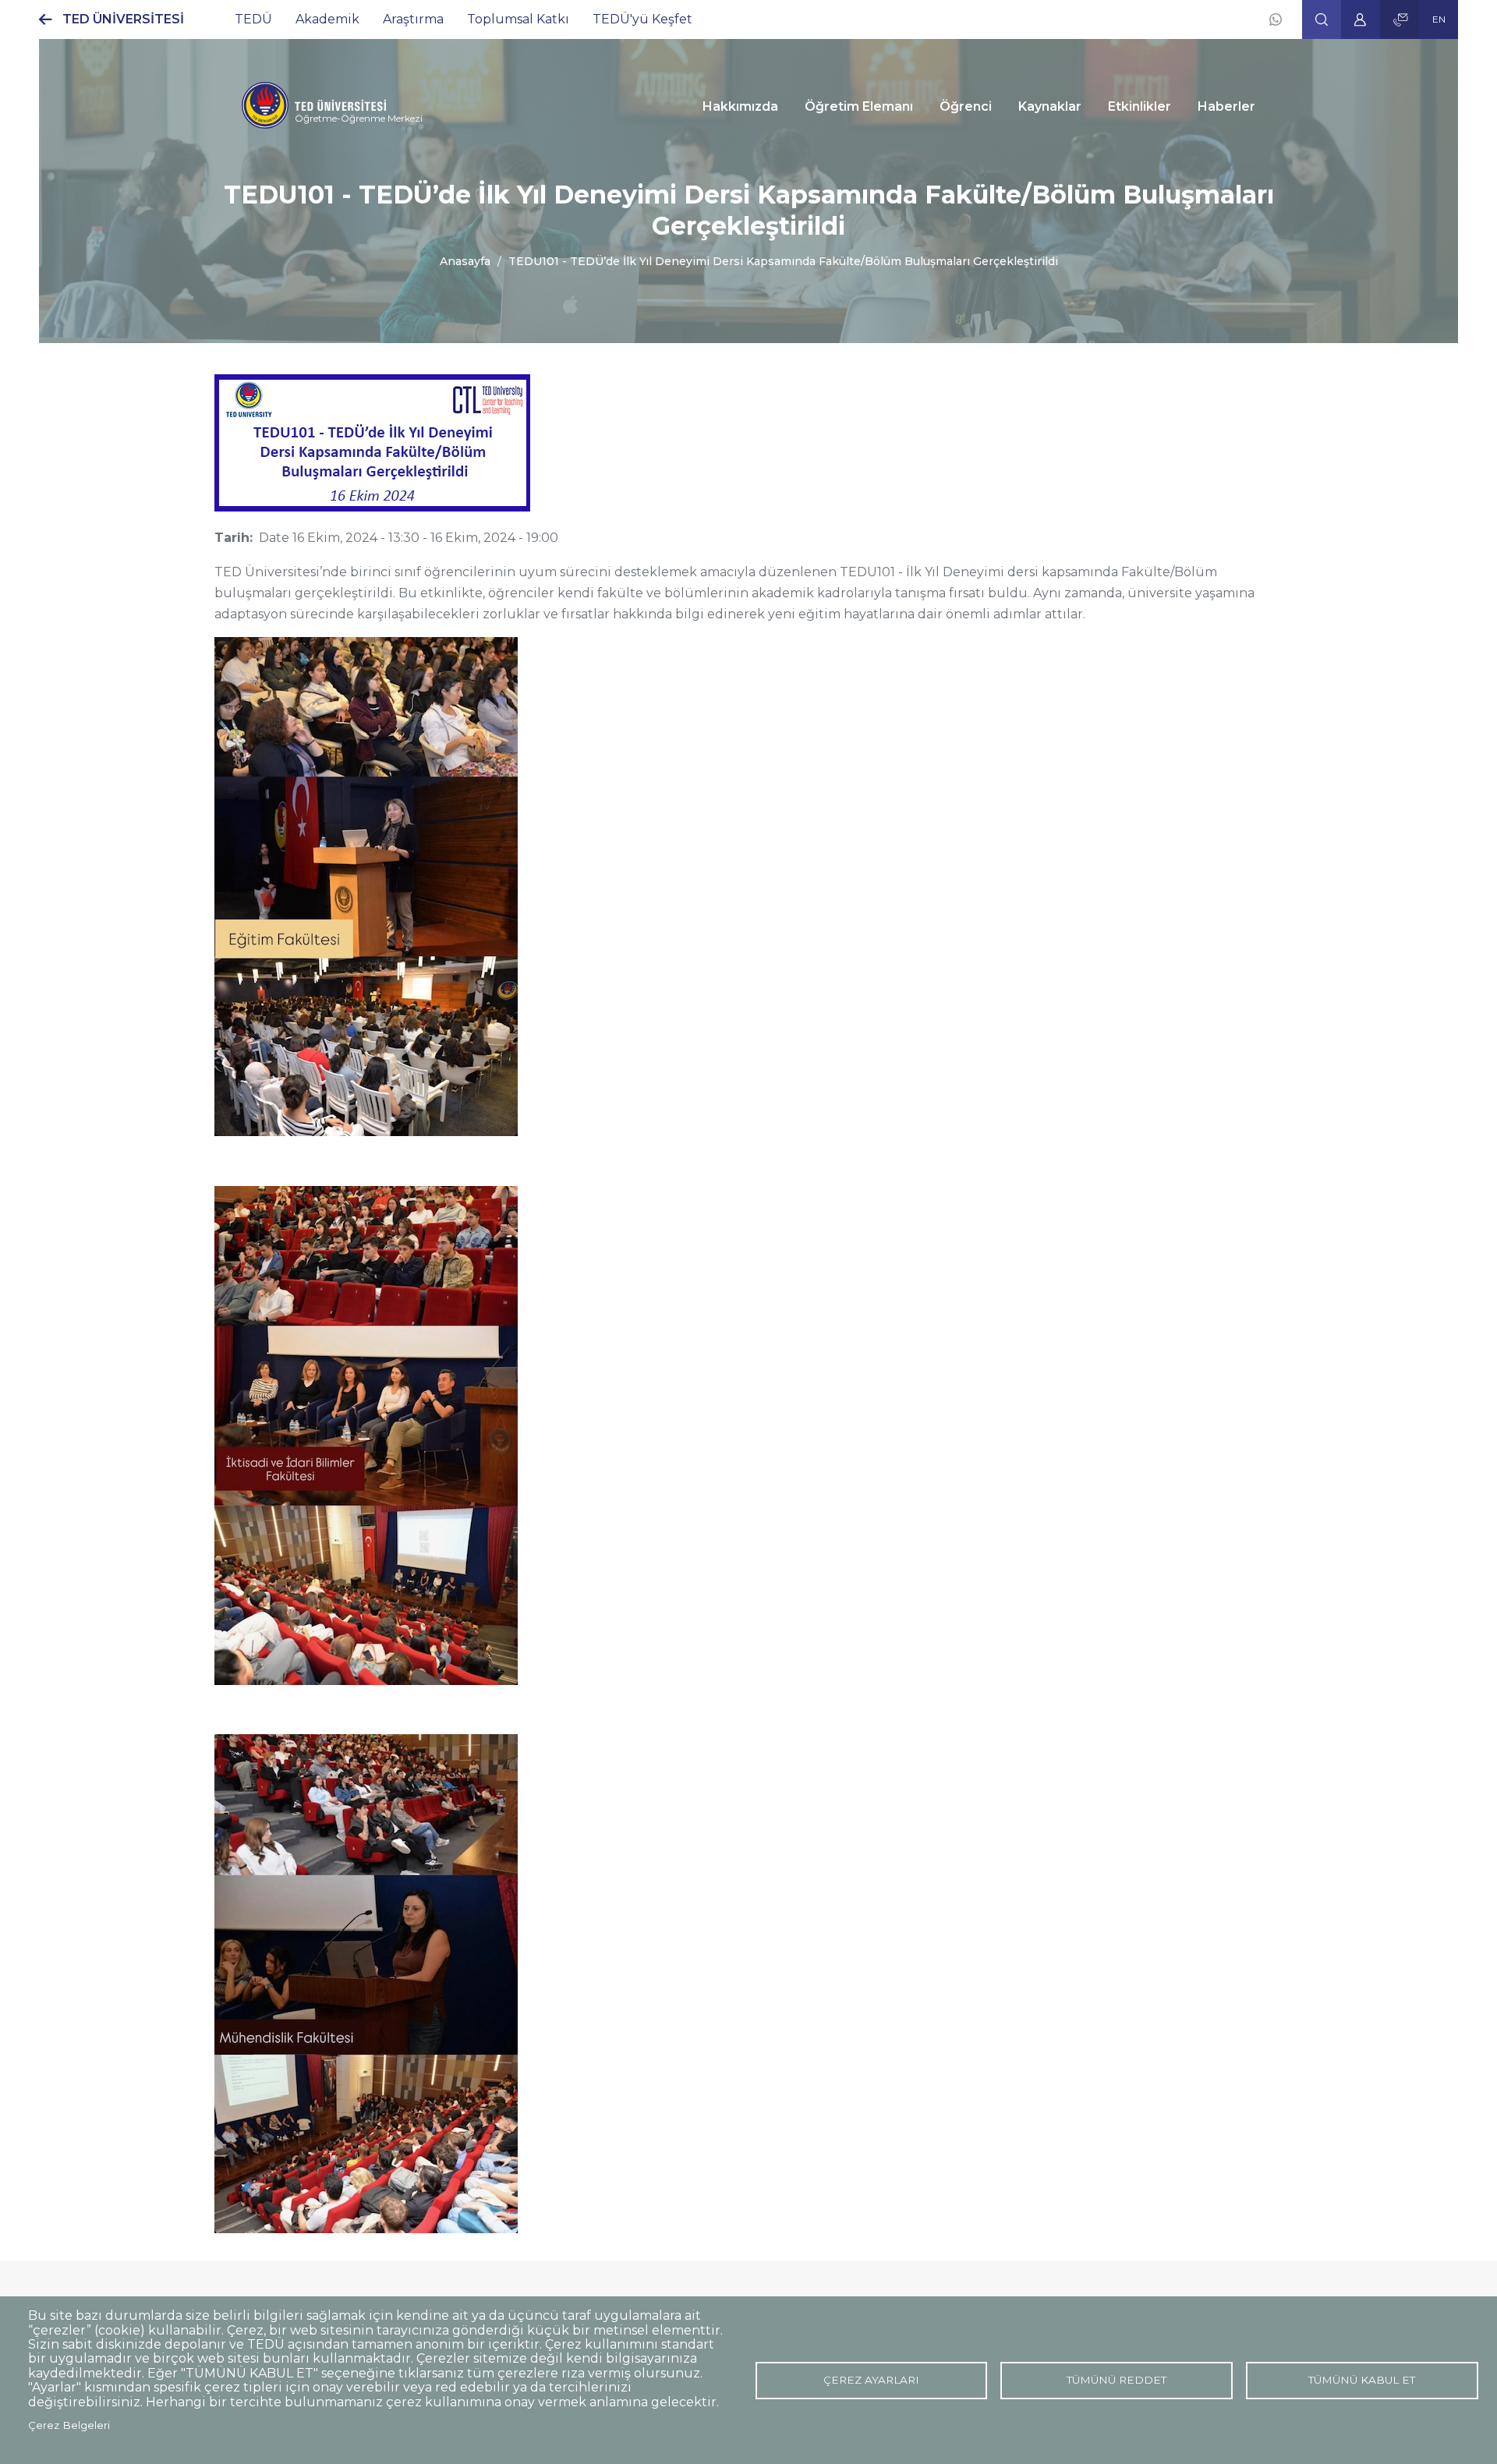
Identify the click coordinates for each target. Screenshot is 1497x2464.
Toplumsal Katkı (518, 19)
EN (1439, 19)
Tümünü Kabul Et (1362, 2380)
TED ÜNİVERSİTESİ (123, 19)
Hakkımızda (740, 106)
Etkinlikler (1140, 106)
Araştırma (413, 19)
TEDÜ (253, 19)
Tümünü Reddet (1117, 2380)
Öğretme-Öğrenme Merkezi (359, 118)
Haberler (1226, 106)
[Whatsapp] (1276, 19)
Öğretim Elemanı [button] (859, 106)
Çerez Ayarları (871, 2380)
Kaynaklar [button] (1050, 106)
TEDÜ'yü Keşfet (642, 19)
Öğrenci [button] (966, 106)
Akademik (327, 19)
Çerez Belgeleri (69, 2425)
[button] (1322, 19)
